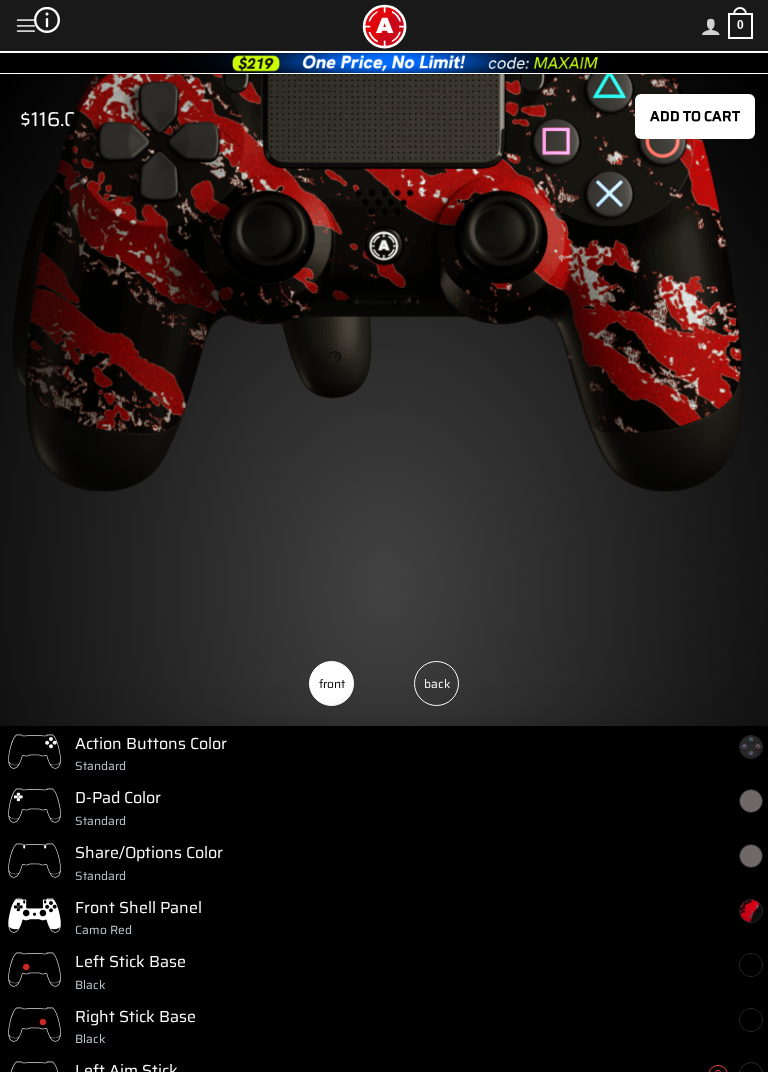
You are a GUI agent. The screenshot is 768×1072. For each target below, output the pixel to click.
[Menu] (26, 25)
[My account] (711, 26)
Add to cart (695, 116)
